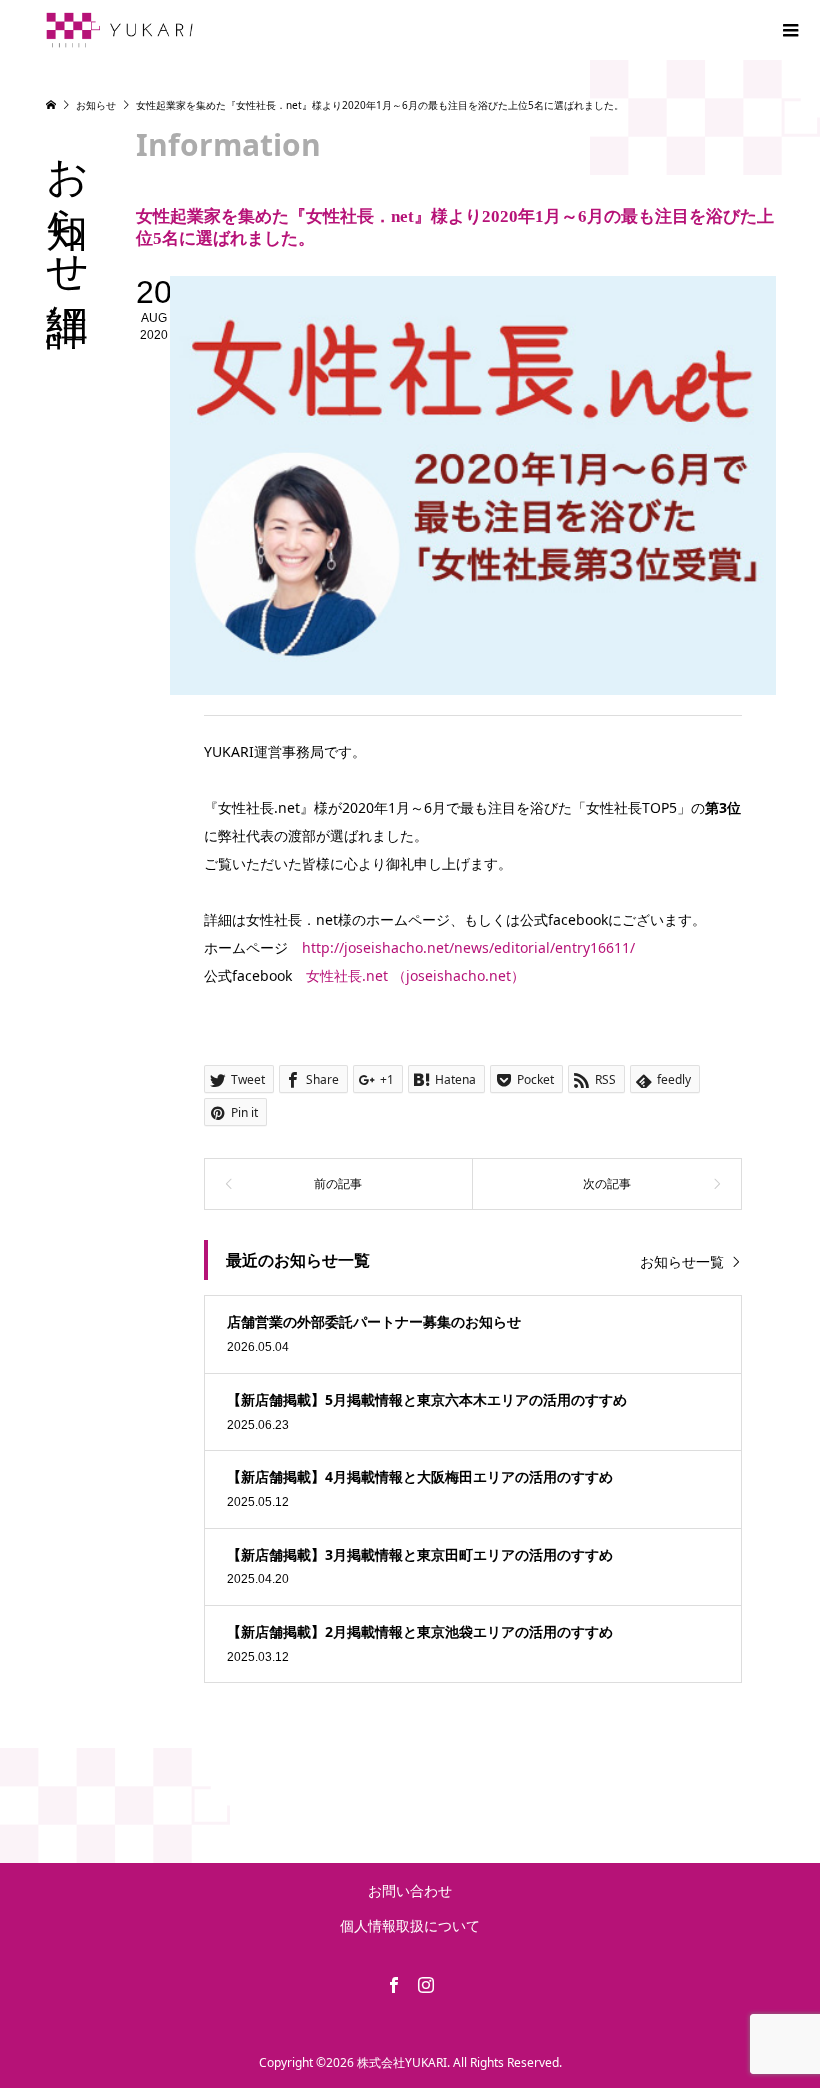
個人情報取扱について (410, 1925)
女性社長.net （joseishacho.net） (415, 975)
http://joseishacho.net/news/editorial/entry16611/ (468, 947)
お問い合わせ (410, 1890)
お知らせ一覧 (682, 1261)
